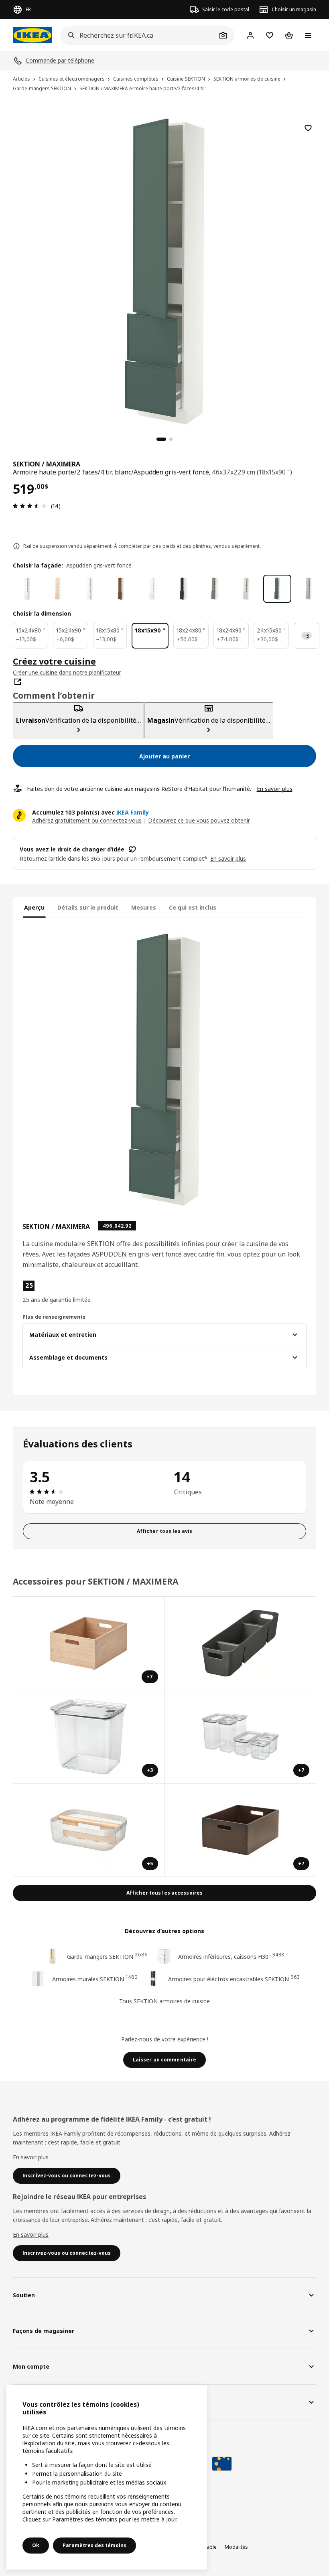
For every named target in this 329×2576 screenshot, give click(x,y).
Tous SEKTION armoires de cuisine (164, 2001)
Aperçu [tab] (34, 907)
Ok (36, 2545)
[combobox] (138, 35)
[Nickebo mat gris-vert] (215, 589)
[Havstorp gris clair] (309, 589)
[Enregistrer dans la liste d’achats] (308, 128)
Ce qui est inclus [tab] (193, 907)
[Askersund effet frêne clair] (58, 589)
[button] (68, 1292)
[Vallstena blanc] (27, 589)
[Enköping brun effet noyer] (121, 589)
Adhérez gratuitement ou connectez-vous (87, 820)
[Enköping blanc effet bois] (89, 589)
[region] (164, 270)
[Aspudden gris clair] (246, 589)
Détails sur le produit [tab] (88, 907)
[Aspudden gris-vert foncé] (277, 589)
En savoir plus (275, 789)
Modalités (236, 2547)
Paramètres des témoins (94, 2545)
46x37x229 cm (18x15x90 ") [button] (252, 472)
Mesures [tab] (144, 907)
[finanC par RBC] (222, 2464)
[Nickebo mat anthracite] (183, 589)
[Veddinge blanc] (152, 589)
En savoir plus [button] (228, 858)
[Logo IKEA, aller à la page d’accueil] (32, 35)
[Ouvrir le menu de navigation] (308, 35)
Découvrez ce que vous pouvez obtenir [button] (199, 820)
